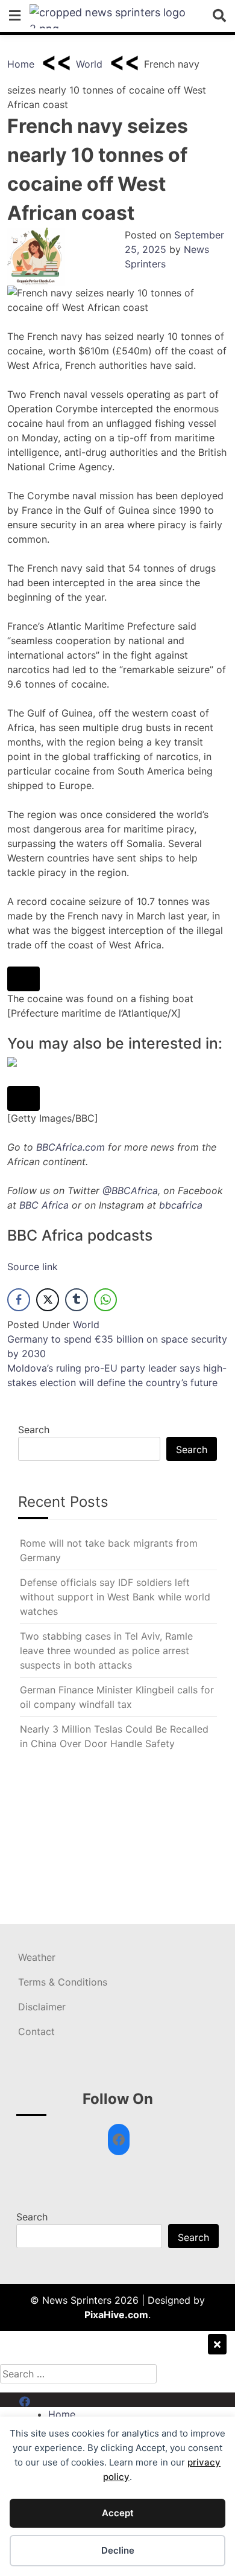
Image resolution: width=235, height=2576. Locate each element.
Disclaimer (42, 2007)
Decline (118, 2550)
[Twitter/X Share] (48, 1300)
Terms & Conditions (63, 1982)
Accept (118, 2513)
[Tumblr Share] (77, 1300)
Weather (37, 1957)
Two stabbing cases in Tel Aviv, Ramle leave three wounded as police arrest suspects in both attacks (106, 1651)
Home (21, 64)
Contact (36, 2031)
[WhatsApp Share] (105, 1300)
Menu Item (43, 2400)
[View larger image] (23, 979)
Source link (33, 1267)
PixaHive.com (116, 2315)
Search (34, 1430)
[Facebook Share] (19, 1300)
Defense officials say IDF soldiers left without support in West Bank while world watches (115, 1597)
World (89, 64)
